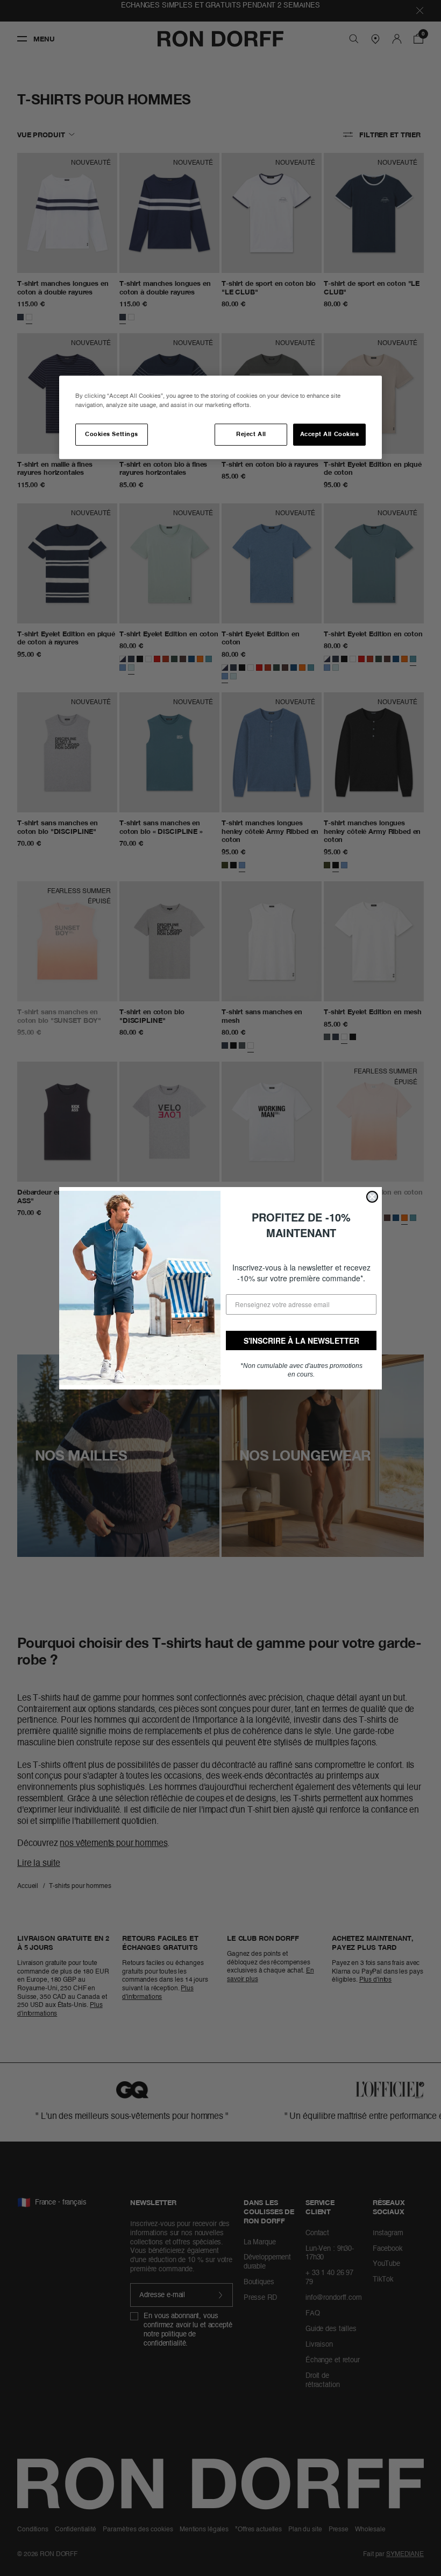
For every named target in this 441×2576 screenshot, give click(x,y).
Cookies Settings (111, 434)
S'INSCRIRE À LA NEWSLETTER (301, 1340)
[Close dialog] (372, 1197)
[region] (220, 417)
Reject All (251, 434)
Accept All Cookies (330, 434)
